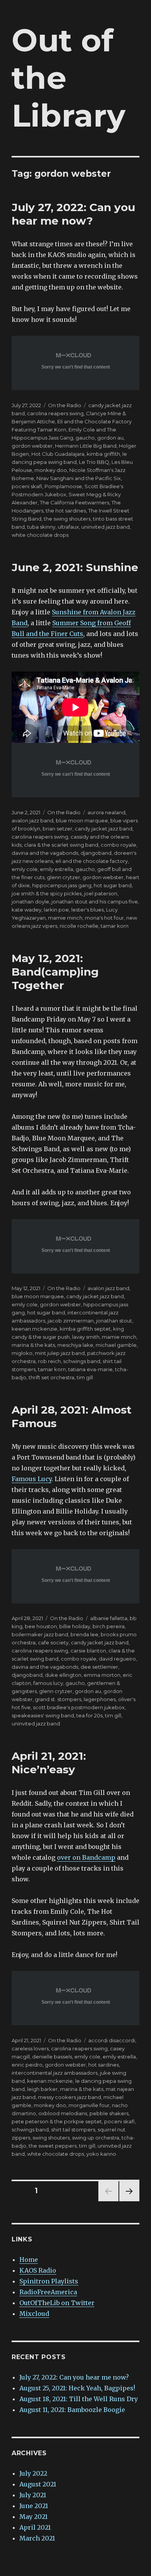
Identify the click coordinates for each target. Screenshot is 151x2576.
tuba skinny (41, 527)
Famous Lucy (32, 1479)
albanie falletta (109, 1618)
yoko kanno (101, 2154)
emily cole (25, 869)
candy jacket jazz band (104, 829)
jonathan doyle (30, 902)
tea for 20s (89, 1715)
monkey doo (51, 470)
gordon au (110, 438)
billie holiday (75, 1626)
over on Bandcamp (86, 1857)
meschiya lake (75, 1345)
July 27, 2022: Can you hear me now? (73, 214)
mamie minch (65, 918)
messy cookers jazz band (69, 2097)
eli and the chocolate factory (92, 861)
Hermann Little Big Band (86, 446)
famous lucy (48, 1683)
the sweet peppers (53, 2146)
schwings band (82, 1361)
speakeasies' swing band (43, 1715)
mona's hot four (104, 918)
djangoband (96, 853)
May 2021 (33, 2517)
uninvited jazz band (106, 527)
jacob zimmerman (71, 1321)
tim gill (85, 1377)
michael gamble (116, 1345)
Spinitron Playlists (49, 2281)
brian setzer (57, 829)
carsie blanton (88, 1651)
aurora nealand (106, 812)
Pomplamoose (63, 486)
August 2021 (38, 2484)
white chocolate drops (40, 535)
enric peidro (27, 2065)
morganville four (89, 2105)
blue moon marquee (82, 820)
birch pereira (109, 1626)
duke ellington (63, 1675)
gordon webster (32, 446)
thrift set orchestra (51, 1377)
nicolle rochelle (79, 926)
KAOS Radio (38, 2270)
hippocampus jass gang (62, 885)
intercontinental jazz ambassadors (55, 2073)
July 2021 (33, 2495)
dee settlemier (99, 1667)
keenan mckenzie (34, 1329)
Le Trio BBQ (94, 462)
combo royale (118, 845)
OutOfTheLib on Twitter (57, 2303)
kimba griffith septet (85, 1329)
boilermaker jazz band (40, 1634)
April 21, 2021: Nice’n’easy (49, 1763)
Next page (129, 2201)
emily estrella (57, 869)
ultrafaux (68, 527)
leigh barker (42, 2089)
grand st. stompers (58, 1699)
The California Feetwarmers (75, 502)
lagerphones (100, 1699)
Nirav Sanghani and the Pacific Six (79, 478)
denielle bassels (52, 2057)
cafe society (53, 1642)
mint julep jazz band (60, 1353)
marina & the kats (33, 1345)
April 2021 (35, 2527)
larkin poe (56, 910)
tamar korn (115, 926)
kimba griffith (103, 454)
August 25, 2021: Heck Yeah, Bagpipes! (77, 2388)
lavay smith (86, 1337)
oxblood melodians (63, 2113)
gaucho (85, 438)
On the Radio (65, 405)
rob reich (49, 1361)
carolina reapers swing (55, 413)
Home (29, 2260)
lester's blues (88, 910)
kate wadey (27, 910)
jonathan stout (114, 1321)
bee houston (41, 1626)
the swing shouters (67, 519)
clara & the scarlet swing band (61, 845)
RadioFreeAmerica (48, 2292)
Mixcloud (34, 2314)
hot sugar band (113, 885)
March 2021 (37, 2538)
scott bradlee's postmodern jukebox (79, 1707)
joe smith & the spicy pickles (47, 893)
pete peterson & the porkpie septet (57, 2121)
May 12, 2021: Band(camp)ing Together (55, 972)
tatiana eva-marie (90, 1369)
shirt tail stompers (73, 2129)
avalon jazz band (33, 820)
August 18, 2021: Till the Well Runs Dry (79, 2399)
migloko (22, 1353)
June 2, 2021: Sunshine (75, 567)
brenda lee (84, 1634)
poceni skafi (27, 486)
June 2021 (34, 2506)
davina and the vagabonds (45, 853)
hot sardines (104, 2065)
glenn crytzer (63, 877)
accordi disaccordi (112, 2040)
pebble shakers (109, 2113)
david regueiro (117, 1659)
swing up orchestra (96, 2138)
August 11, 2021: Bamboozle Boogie (72, 2410)
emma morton (102, 1675)
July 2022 (33, 2473)
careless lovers (30, 2048)
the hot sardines (66, 511)
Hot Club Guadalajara (58, 454)
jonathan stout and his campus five (95, 902)
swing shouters (51, 2138)
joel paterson (101, 893)
